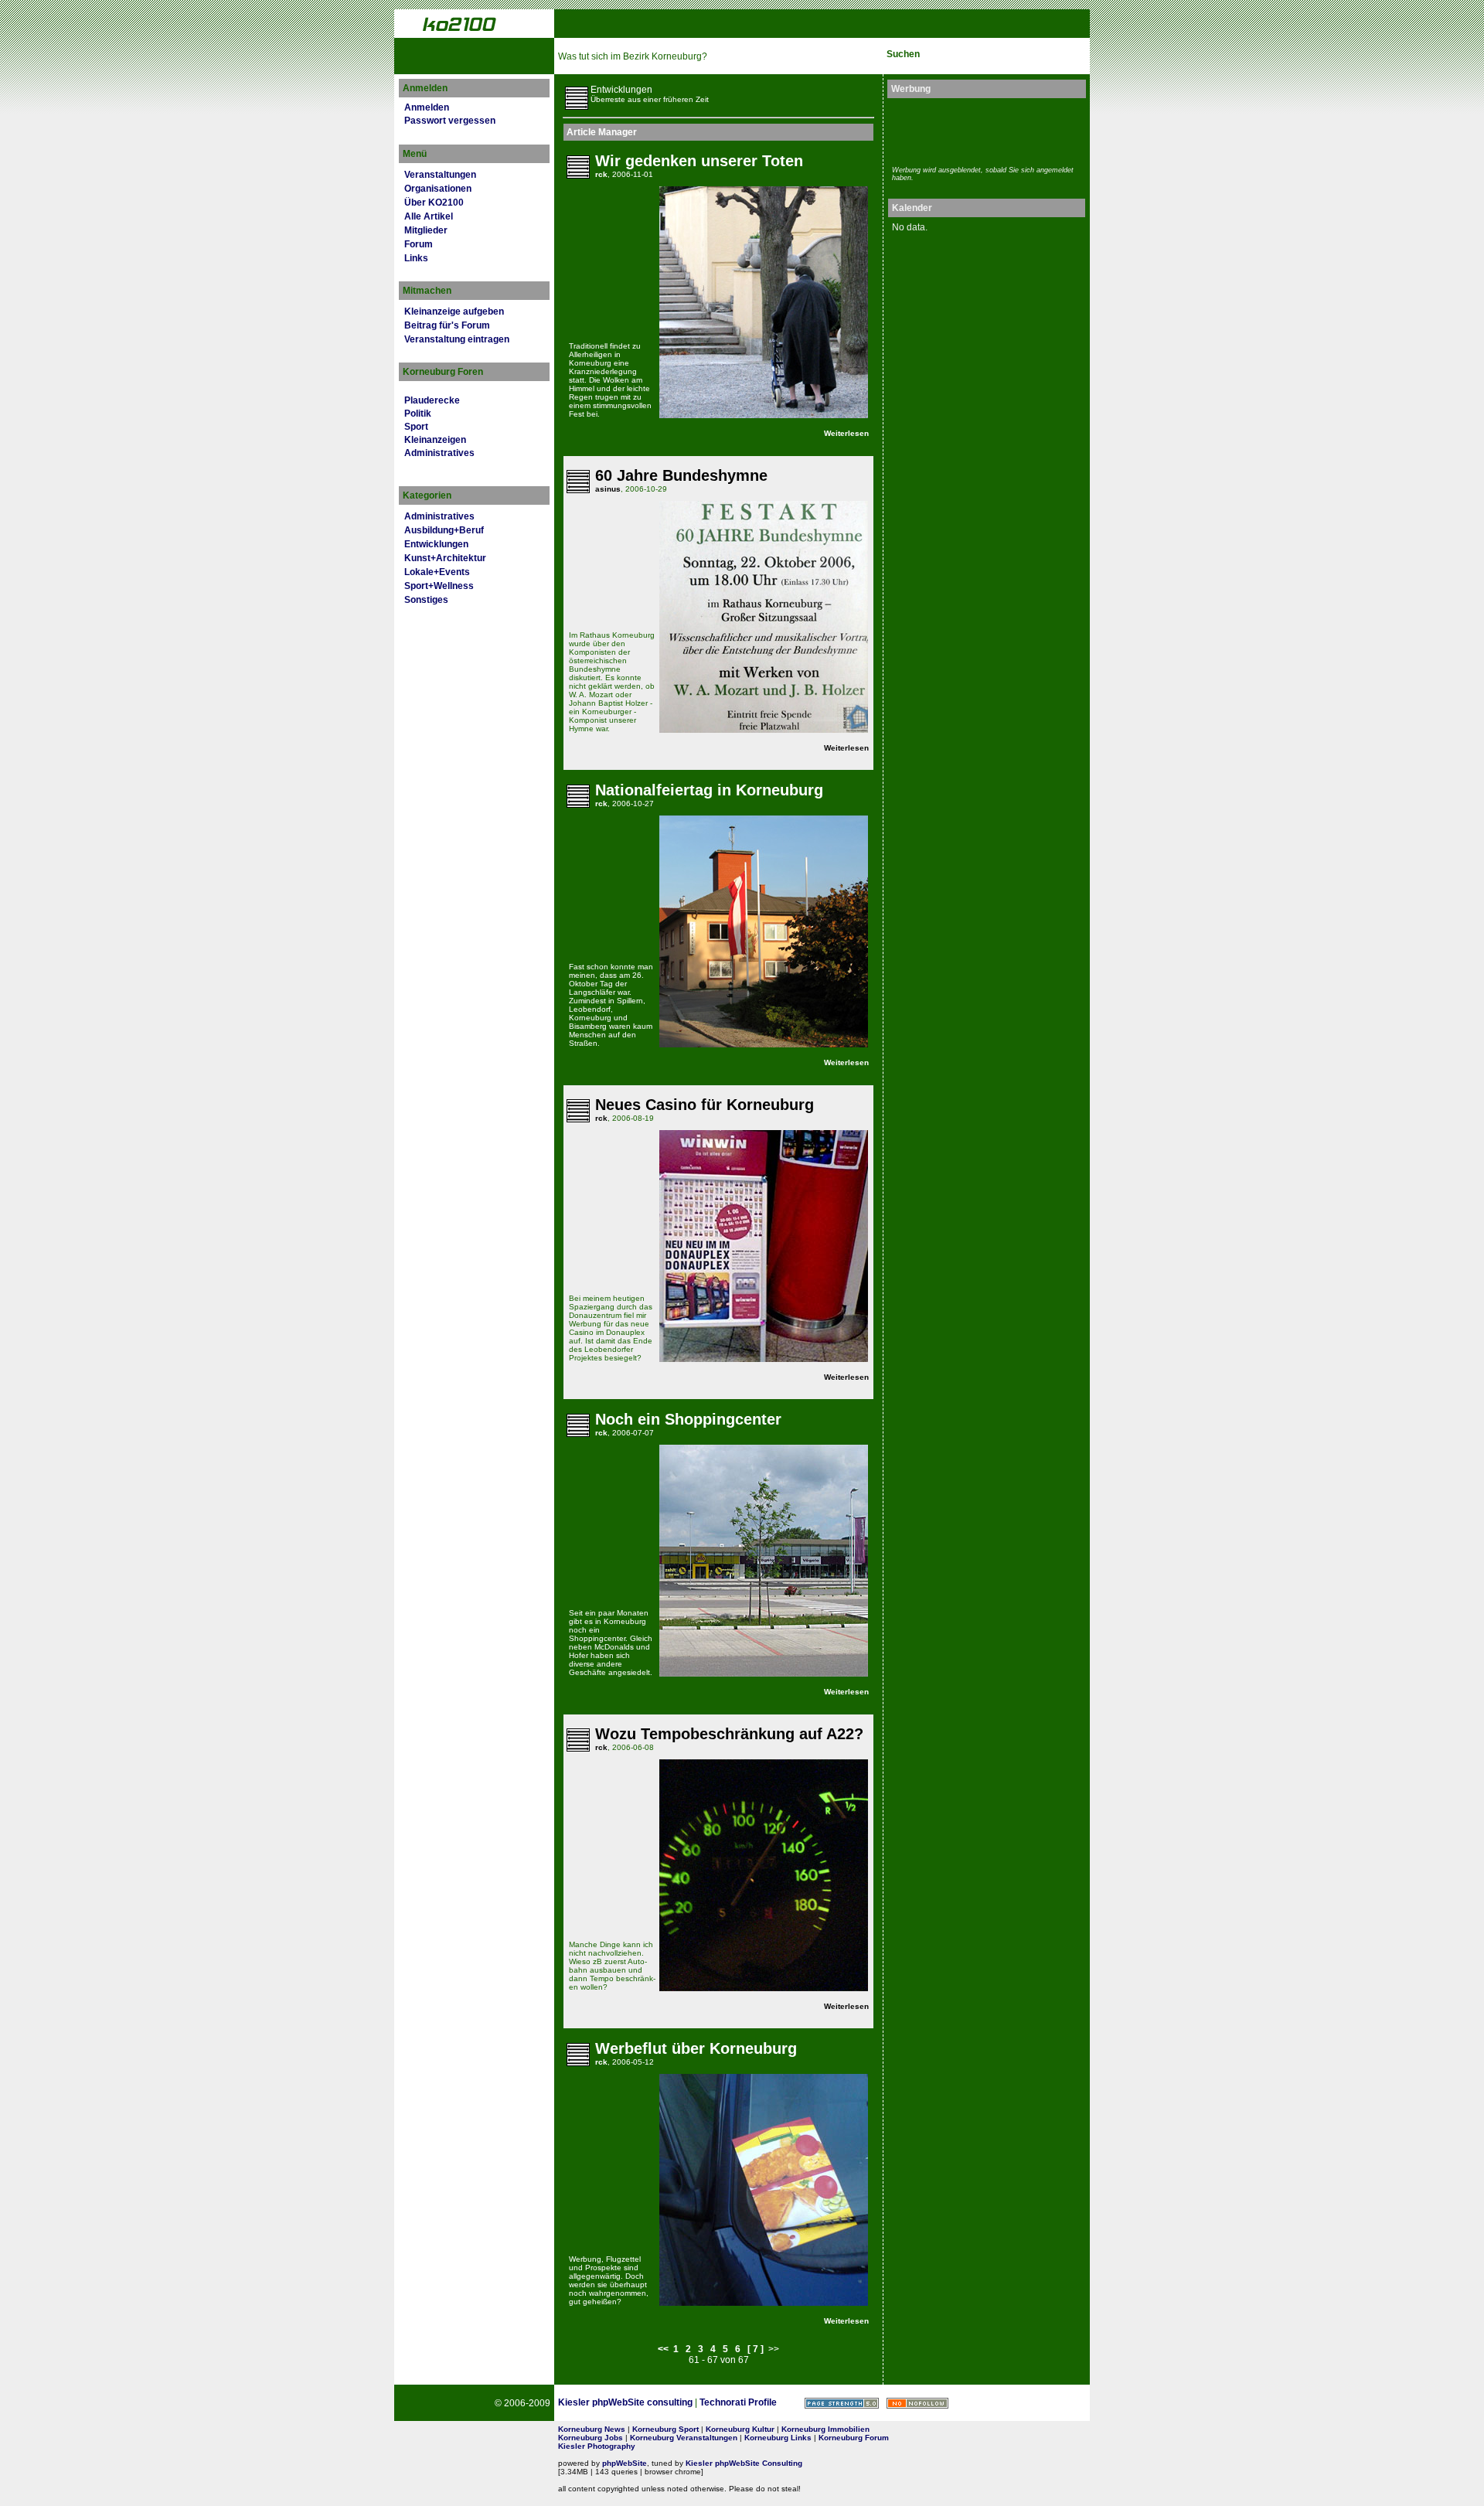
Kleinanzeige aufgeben (454, 312)
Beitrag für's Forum (447, 325)
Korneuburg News (592, 2429)
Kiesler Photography (597, 2446)
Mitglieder (426, 230)
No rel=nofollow (917, 2403)
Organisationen (438, 189)
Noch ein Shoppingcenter (688, 1419)
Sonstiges (426, 600)
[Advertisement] (982, 130)
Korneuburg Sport (665, 2429)
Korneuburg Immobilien (825, 2429)
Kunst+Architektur (445, 558)
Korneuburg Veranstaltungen (684, 2438)
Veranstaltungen (440, 175)
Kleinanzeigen (435, 440)
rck (601, 174)
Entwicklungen (436, 544)
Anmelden (427, 107)
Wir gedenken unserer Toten (699, 161)
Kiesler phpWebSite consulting (625, 2402)
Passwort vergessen (450, 121)
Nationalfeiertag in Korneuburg (709, 790)
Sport (416, 427)
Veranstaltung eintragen (457, 339)
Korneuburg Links (778, 2438)
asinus (608, 489)
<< (663, 2349)
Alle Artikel (429, 216)
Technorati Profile (738, 2402)
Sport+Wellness (439, 586)
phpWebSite (625, 2463)
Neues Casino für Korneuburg (705, 1105)
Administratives (439, 453)
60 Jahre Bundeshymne (681, 475)
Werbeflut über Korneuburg (696, 2048)
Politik (418, 414)
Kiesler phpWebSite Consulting (744, 2463)
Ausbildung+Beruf (444, 530)
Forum (419, 244)
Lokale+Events (437, 572)
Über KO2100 (434, 203)
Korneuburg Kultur (740, 2429)
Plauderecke (432, 400)
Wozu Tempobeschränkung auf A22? (729, 1734)
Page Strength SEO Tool (842, 2403)
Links (416, 258)
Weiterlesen (846, 433)
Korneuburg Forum (854, 2438)
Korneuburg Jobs (591, 2438)
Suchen (903, 54)
